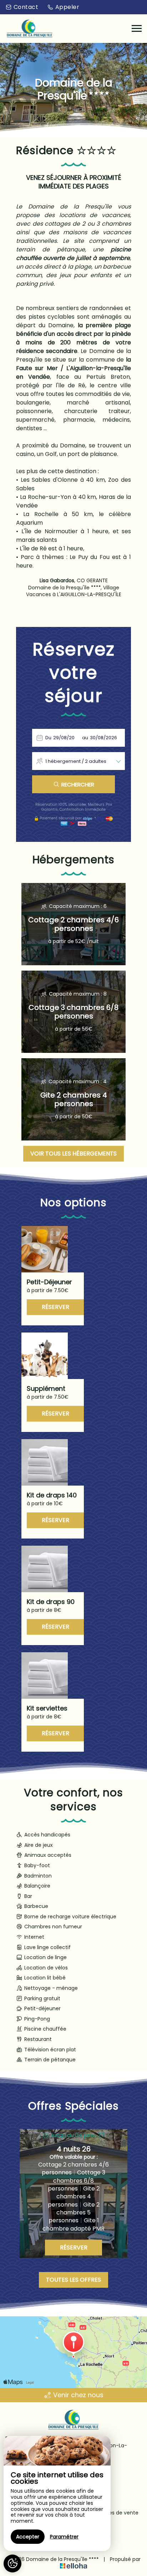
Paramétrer (64, 2537)
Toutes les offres (73, 2280)
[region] (57, 2493)
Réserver (55, 1307)
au (85, 738)
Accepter (28, 2537)
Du (48, 738)
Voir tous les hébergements (73, 1154)
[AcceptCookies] (12, 2563)
